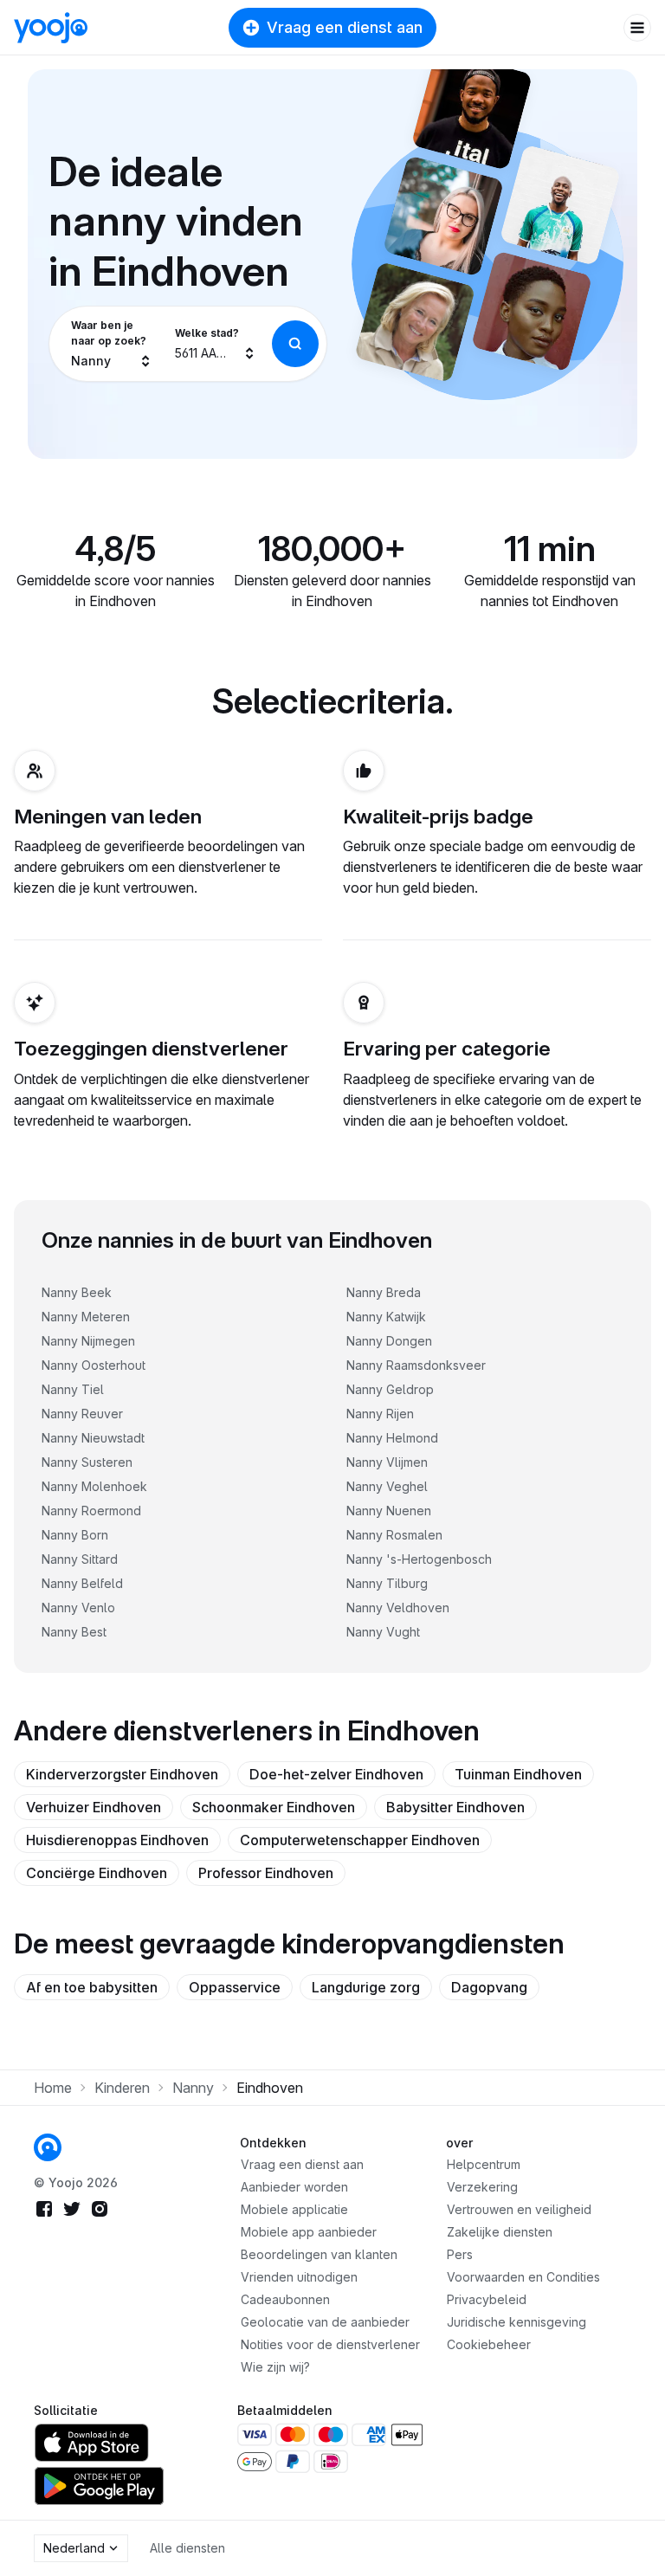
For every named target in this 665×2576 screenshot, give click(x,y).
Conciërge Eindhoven (97, 1873)
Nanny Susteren (87, 1462)
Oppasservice (235, 1987)
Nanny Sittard (80, 1559)
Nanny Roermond (91, 1511)
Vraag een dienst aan (345, 27)
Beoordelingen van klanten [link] (319, 2254)
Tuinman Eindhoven (518, 1774)
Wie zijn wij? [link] (275, 2367)
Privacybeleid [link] (487, 2299)
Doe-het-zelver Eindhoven (336, 1774)
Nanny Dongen (389, 1341)
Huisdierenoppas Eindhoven (117, 1840)
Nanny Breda (384, 1292)
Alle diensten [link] (187, 2548)
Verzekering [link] (482, 2187)
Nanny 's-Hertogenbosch (419, 1559)
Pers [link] (460, 2254)
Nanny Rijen (380, 1414)
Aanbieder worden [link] (294, 2187)
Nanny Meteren (86, 1317)
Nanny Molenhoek (94, 1486)
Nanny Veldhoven (398, 1608)
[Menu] (637, 28)
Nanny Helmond (392, 1438)
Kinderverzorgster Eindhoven (122, 1774)
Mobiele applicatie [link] (294, 2209)
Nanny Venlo (78, 1608)
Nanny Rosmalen (394, 1535)
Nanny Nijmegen (88, 1341)
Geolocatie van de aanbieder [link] (325, 2322)
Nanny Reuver (82, 1414)
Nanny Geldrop (390, 1389)
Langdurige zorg (366, 1987)
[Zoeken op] (295, 344)
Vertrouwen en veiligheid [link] (519, 2209)
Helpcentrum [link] (484, 2164)
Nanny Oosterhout (94, 1365)
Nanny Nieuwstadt (93, 1438)
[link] (48, 2147)
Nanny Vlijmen (387, 1462)
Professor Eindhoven (266, 1873)
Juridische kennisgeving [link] (517, 2322)
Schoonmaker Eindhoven (274, 1807)
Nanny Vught (383, 1632)
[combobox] (112, 344)
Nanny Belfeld (82, 1583)
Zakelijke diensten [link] (500, 2232)
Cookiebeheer (489, 2344)
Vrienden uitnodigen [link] (299, 2277)
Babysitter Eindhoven (455, 1807)
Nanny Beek (77, 1292)
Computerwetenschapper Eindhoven (360, 1840)
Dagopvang (489, 1987)
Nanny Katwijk (386, 1317)
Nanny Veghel (387, 1486)
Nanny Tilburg (387, 1583)
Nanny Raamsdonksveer (416, 1365)
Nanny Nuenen (389, 1511)
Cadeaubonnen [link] (285, 2299)
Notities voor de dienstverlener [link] (330, 2344)
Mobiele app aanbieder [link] (309, 2232)
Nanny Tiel (73, 1389)
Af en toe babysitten (92, 1987)
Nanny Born (75, 1535)
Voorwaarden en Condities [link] (523, 2277)
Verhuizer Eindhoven (94, 1807)
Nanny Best (74, 1632)
